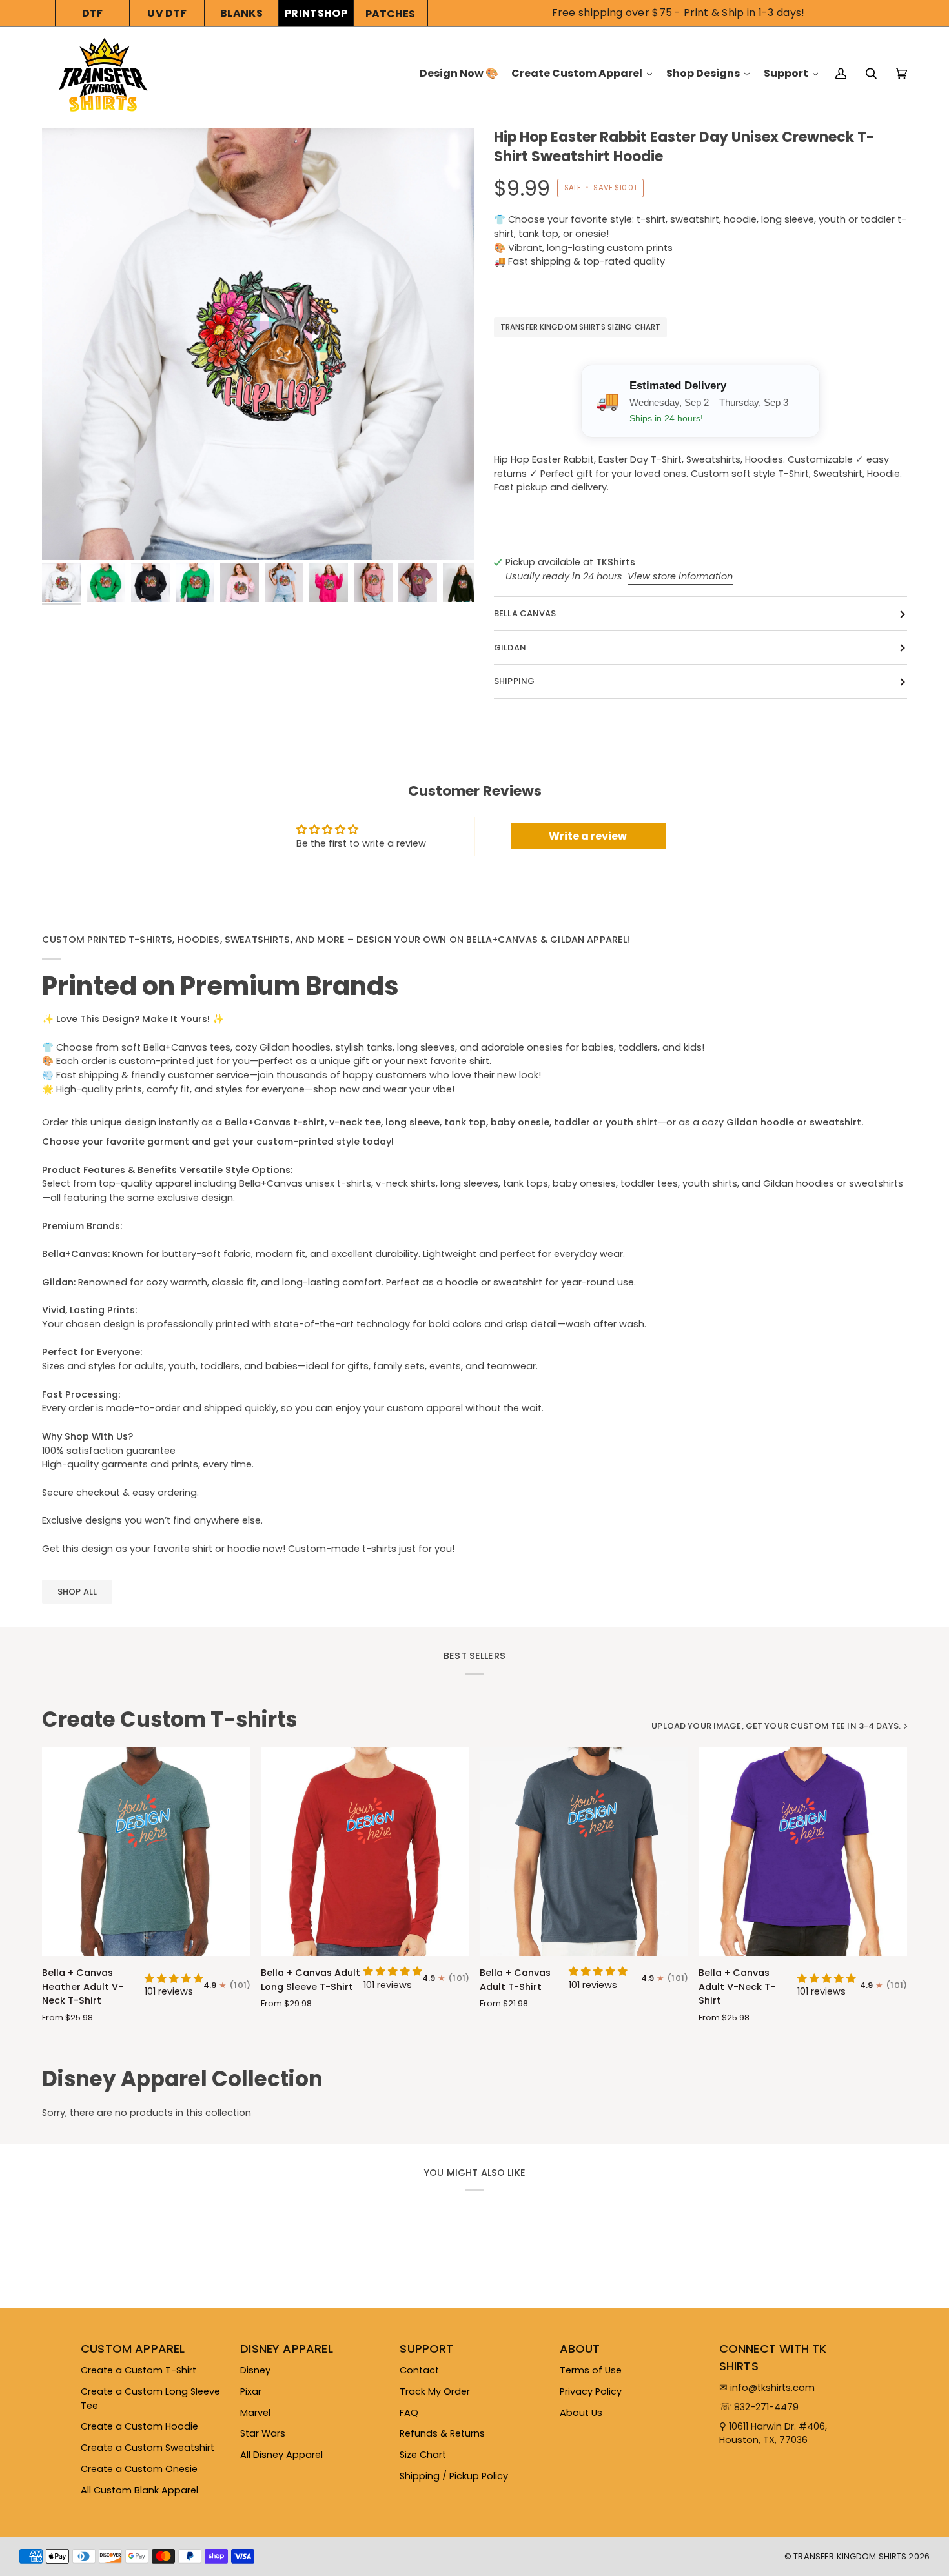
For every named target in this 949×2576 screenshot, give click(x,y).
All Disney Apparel (281, 2455)
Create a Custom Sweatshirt (148, 2448)
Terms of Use (591, 2370)
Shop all (77, 1592)
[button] (174, 1978)
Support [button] (426, 2349)
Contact (419, 2370)
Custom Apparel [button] (133, 2349)
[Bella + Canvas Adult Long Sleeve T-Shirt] (365, 1852)
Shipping (514, 682)
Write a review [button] (588, 836)
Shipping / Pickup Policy (454, 2476)
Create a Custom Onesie (139, 2469)
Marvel (255, 2413)
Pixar (251, 2391)
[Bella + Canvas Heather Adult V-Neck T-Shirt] (146, 1852)
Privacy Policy (591, 2391)
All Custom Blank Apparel (139, 2490)
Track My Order (435, 2391)
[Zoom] (258, 344)
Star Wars (263, 2433)
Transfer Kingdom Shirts (851, 2556)
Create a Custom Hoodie (139, 2426)
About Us (581, 2413)
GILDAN (510, 648)
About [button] (580, 2349)
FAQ (409, 2413)
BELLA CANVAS (525, 614)
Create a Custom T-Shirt (138, 2370)
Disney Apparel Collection (182, 2079)
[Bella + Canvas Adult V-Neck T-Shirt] (803, 1852)
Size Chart (423, 2455)
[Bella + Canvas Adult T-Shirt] (584, 1852)
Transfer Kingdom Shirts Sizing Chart (580, 328)
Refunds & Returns (442, 2433)
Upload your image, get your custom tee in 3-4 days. (776, 1726)
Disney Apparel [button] (287, 2349)
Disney (255, 2370)
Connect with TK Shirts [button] (773, 2357)
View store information (680, 576)
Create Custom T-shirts (169, 1720)
